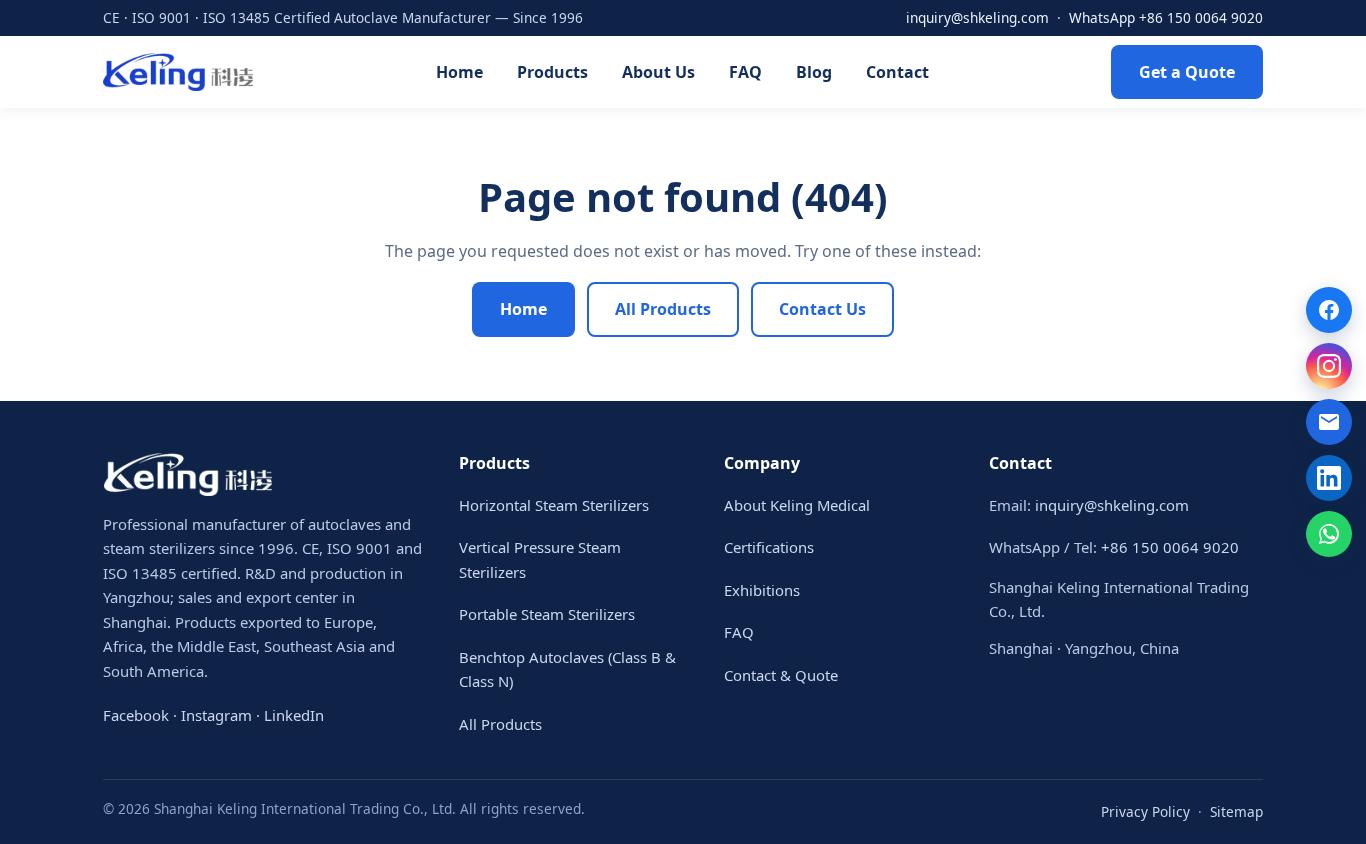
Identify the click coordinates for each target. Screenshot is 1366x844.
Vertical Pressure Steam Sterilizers (540, 559)
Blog (814, 72)
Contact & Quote (781, 675)
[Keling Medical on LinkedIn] (1329, 478)
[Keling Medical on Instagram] (1329, 366)
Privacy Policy (1145, 811)
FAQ (745, 72)
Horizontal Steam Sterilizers (554, 505)
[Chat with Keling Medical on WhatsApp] (1329, 534)
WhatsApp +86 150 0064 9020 (1166, 17)
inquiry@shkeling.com (977, 17)
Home (459, 72)
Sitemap (1236, 811)
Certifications (769, 547)
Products (552, 72)
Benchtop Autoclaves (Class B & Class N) (567, 669)
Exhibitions (762, 590)
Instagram (216, 715)
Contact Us (822, 309)
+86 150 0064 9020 (1170, 547)
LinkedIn (294, 715)
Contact (897, 72)
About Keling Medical (797, 505)
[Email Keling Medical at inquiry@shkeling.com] (1329, 422)
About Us (658, 72)
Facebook (136, 715)
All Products (663, 309)
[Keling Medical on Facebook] (1329, 310)
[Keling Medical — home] (178, 72)
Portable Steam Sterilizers (547, 614)
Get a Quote (1187, 72)
